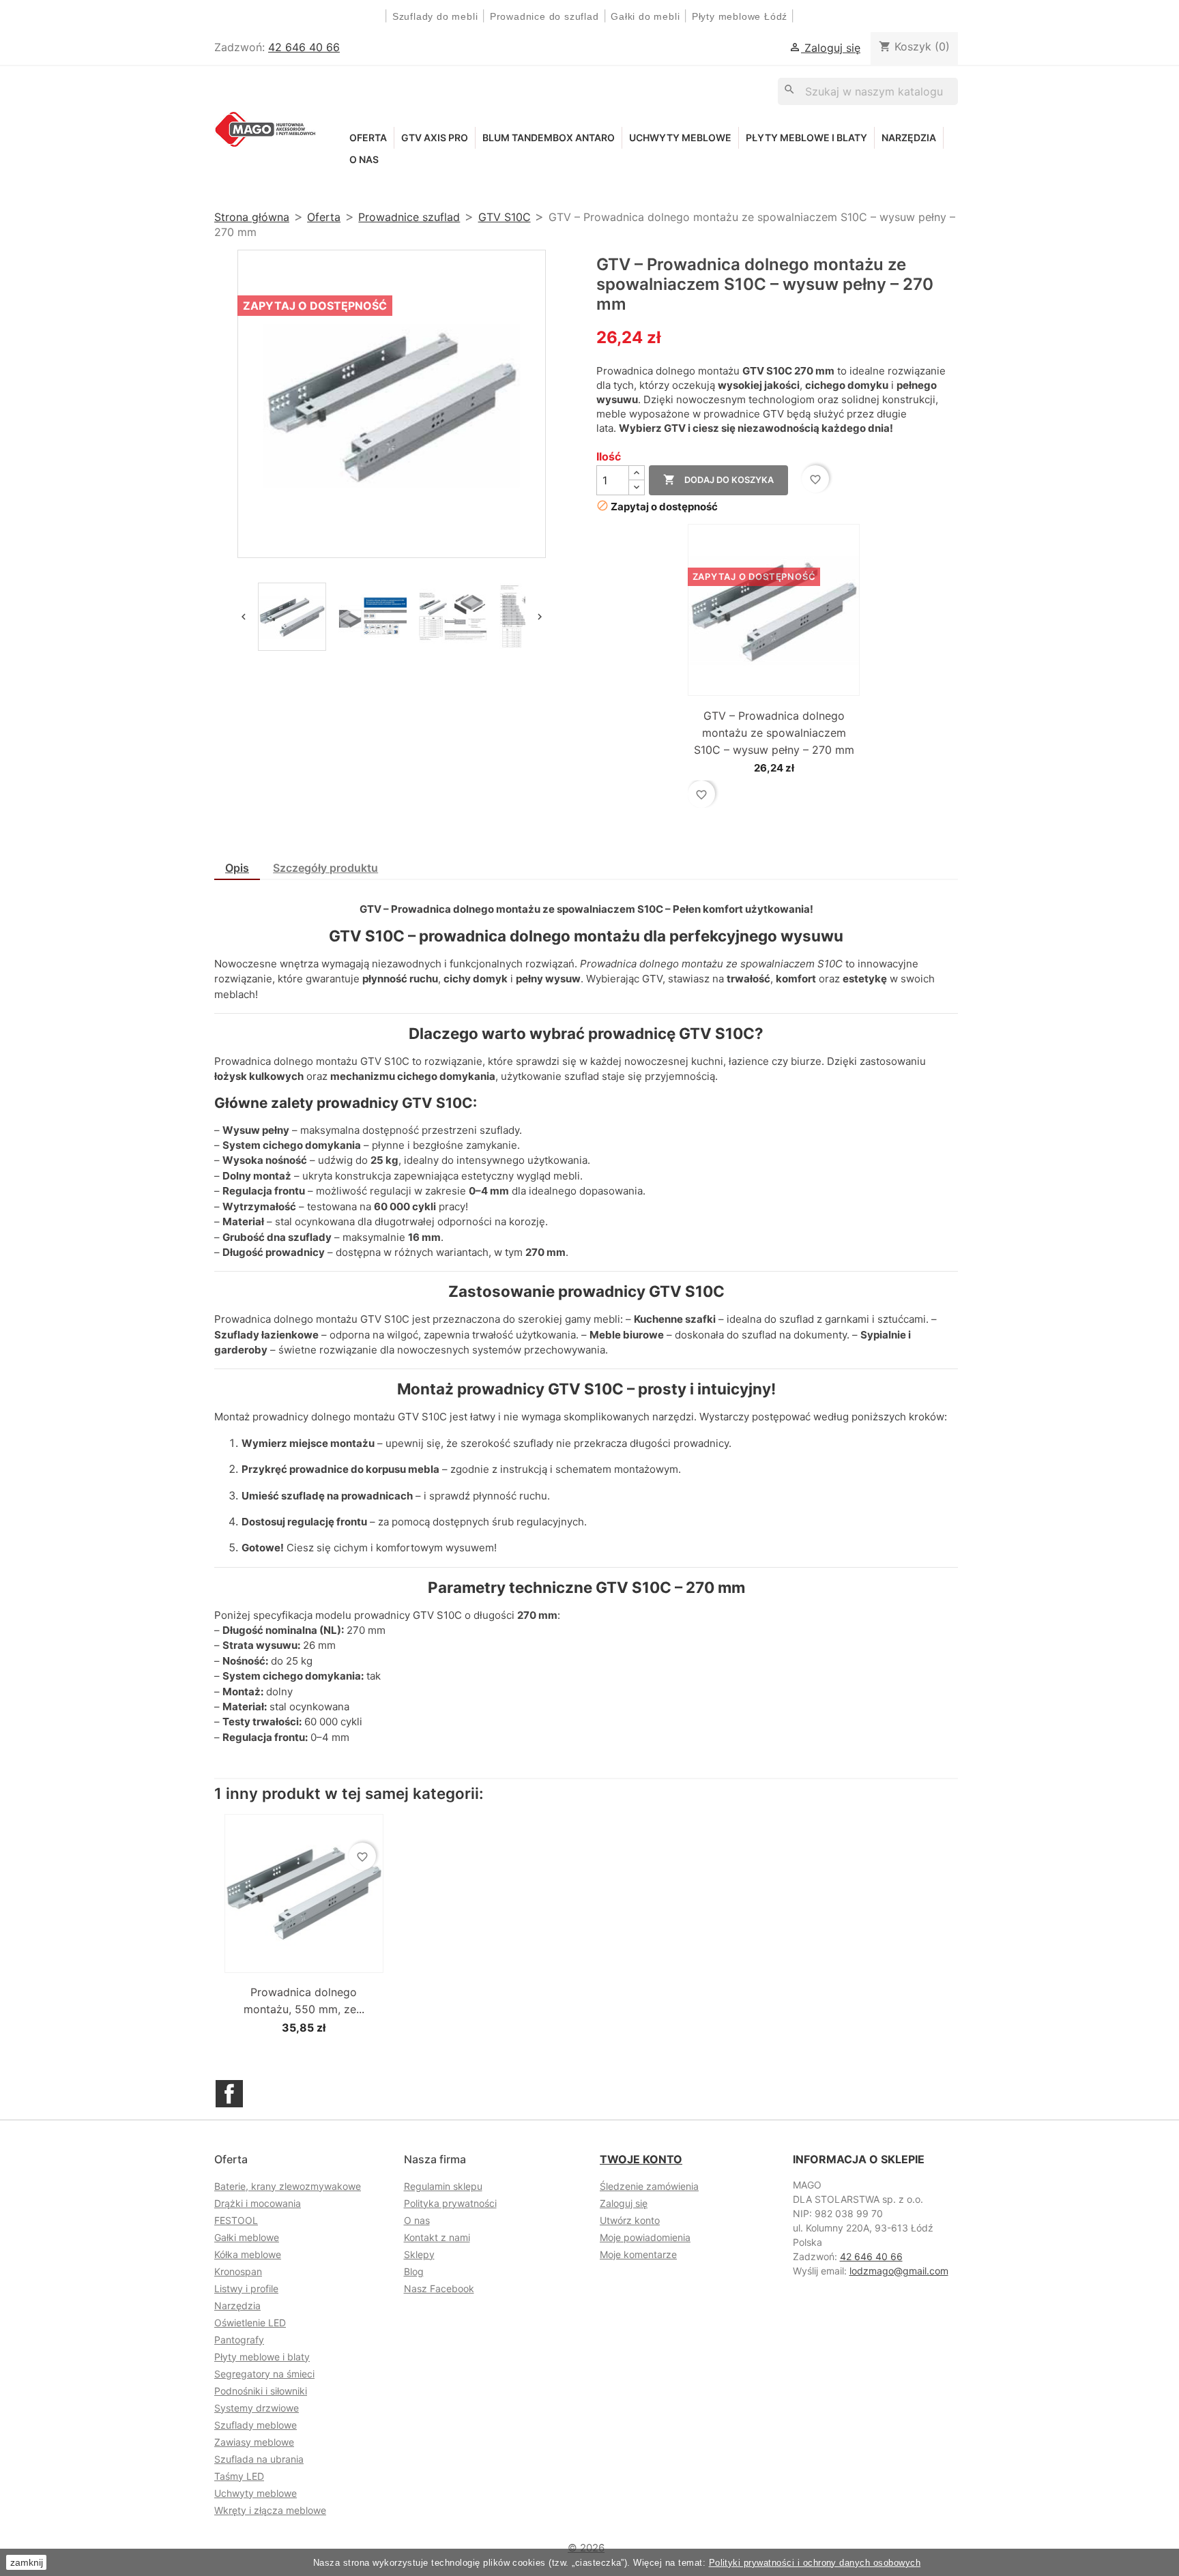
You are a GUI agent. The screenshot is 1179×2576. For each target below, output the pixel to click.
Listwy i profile (246, 2288)
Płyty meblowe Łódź (741, 16)
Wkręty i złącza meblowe (270, 2510)
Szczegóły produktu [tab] (325, 868)
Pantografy (239, 2340)
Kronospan (238, 2271)
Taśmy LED (239, 2476)
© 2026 (586, 2548)
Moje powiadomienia (645, 2237)
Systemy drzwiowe (257, 2408)
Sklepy (419, 2254)
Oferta (368, 137)
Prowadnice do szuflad (544, 16)
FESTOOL (236, 2220)
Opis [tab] (237, 868)
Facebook (229, 2094)
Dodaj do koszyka (718, 480)
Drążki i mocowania (258, 2203)
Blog (414, 2271)
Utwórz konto (630, 2220)
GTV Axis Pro (435, 137)
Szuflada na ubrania (259, 2459)
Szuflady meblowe (256, 2425)
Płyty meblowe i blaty (806, 137)
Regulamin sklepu (443, 2186)
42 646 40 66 (304, 47)
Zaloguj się (624, 2203)
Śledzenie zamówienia (649, 2186)
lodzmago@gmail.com (899, 2271)
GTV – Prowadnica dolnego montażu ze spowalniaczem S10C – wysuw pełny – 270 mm (774, 733)
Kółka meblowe (248, 2254)
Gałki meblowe (247, 2237)
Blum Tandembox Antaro (549, 137)
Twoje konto (641, 2159)
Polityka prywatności (450, 2203)
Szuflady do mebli (435, 16)
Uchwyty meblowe (680, 137)
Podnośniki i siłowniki (261, 2391)
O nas (364, 159)
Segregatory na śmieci (264, 2374)
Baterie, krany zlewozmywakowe (288, 2186)
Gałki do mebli (645, 16)
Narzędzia (909, 137)
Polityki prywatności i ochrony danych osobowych (815, 2563)
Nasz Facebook (439, 2288)
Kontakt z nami (437, 2237)
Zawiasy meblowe (254, 2442)
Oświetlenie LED (250, 2323)
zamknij (27, 2562)
